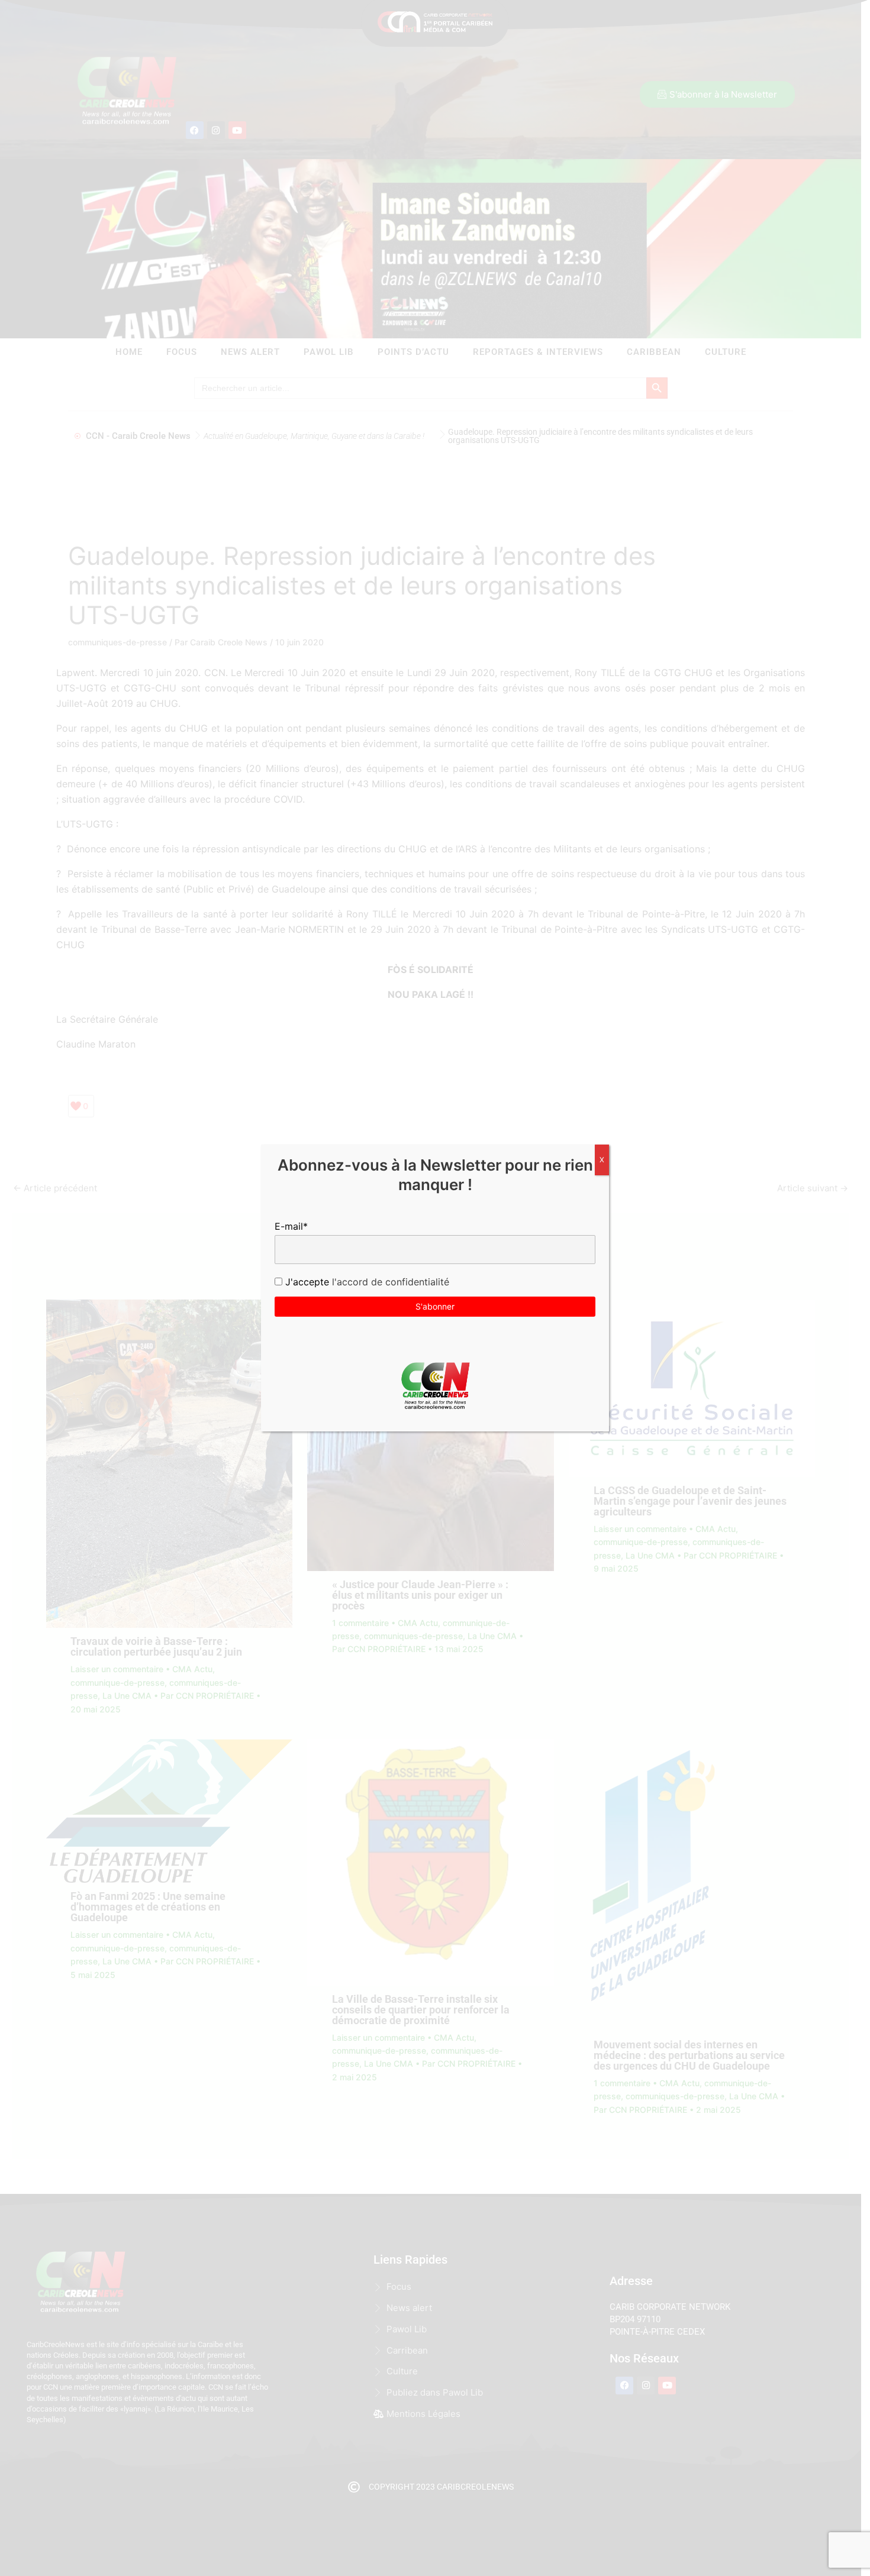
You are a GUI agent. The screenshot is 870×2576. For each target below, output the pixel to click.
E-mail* (291, 1226)
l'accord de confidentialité (389, 1282)
